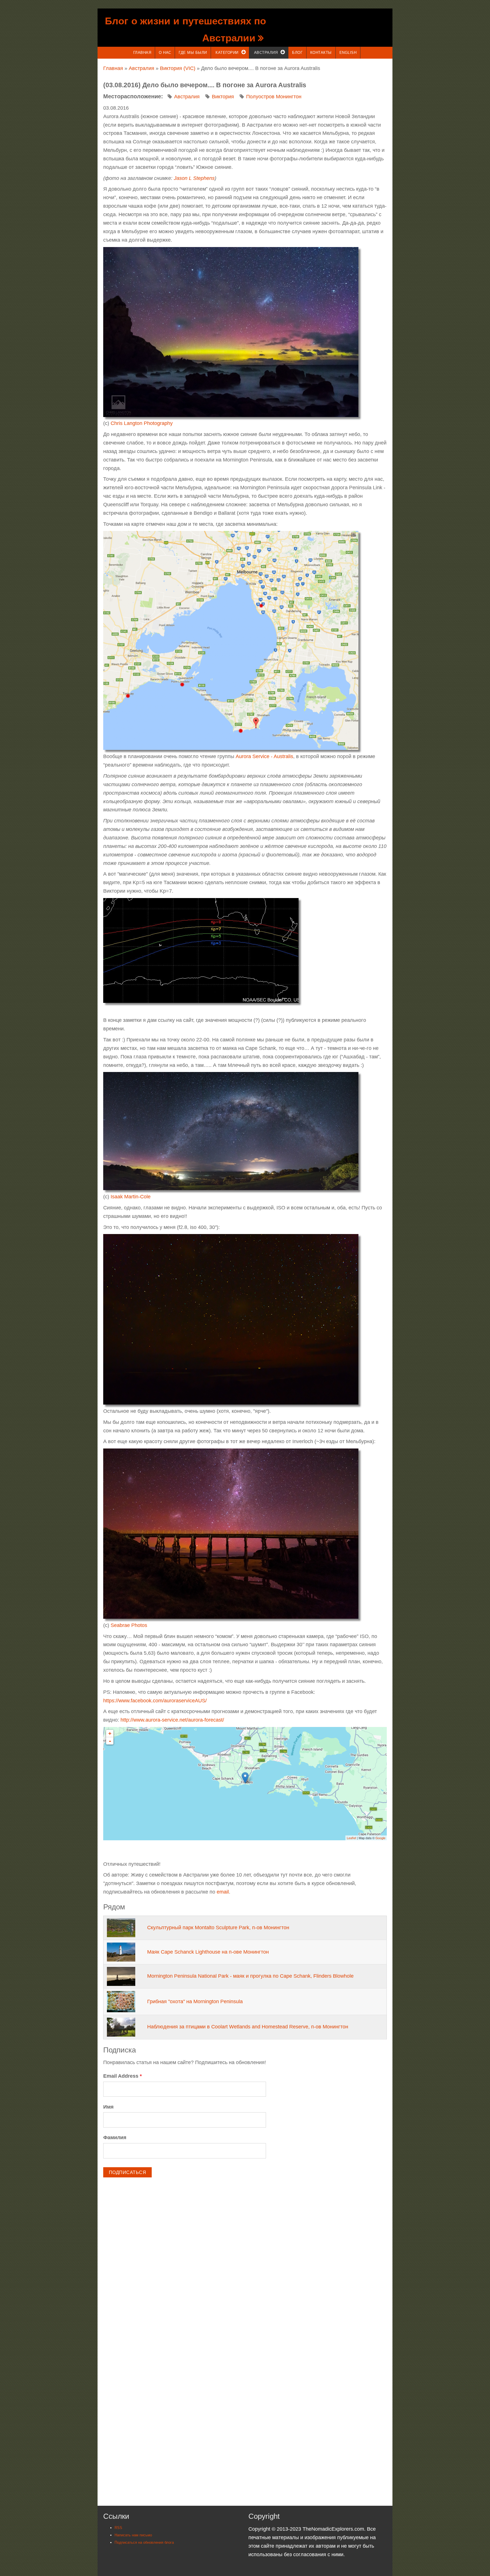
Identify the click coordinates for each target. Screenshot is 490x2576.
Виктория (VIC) (178, 68)
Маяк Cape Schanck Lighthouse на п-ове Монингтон (208, 1952)
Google (380, 1838)
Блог (297, 53)
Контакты (321, 53)
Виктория (223, 97)
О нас (165, 53)
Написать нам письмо (133, 2535)
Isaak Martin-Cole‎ (131, 1197)
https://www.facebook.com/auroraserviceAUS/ (155, 1701)
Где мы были (193, 53)
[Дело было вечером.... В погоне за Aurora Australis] (231, 331)
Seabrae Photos (129, 1625)
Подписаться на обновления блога (144, 2542)
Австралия (266, 53)
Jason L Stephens (194, 178)
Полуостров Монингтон (274, 97)
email (223, 1892)
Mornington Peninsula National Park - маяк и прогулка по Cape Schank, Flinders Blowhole (250, 1976)
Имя (108, 2107)
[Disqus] (245, 2262)
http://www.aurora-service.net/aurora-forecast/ (172, 1720)
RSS (118, 2528)
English (348, 53)
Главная (142, 53)
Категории (227, 53)
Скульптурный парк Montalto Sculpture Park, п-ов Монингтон (218, 1928)
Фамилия (115, 2137)
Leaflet (351, 1838)
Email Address (122, 2076)
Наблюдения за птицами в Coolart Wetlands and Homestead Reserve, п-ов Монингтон (248, 2027)
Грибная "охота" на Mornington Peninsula (195, 2001)
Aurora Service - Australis (264, 756)
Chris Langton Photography (142, 423)
